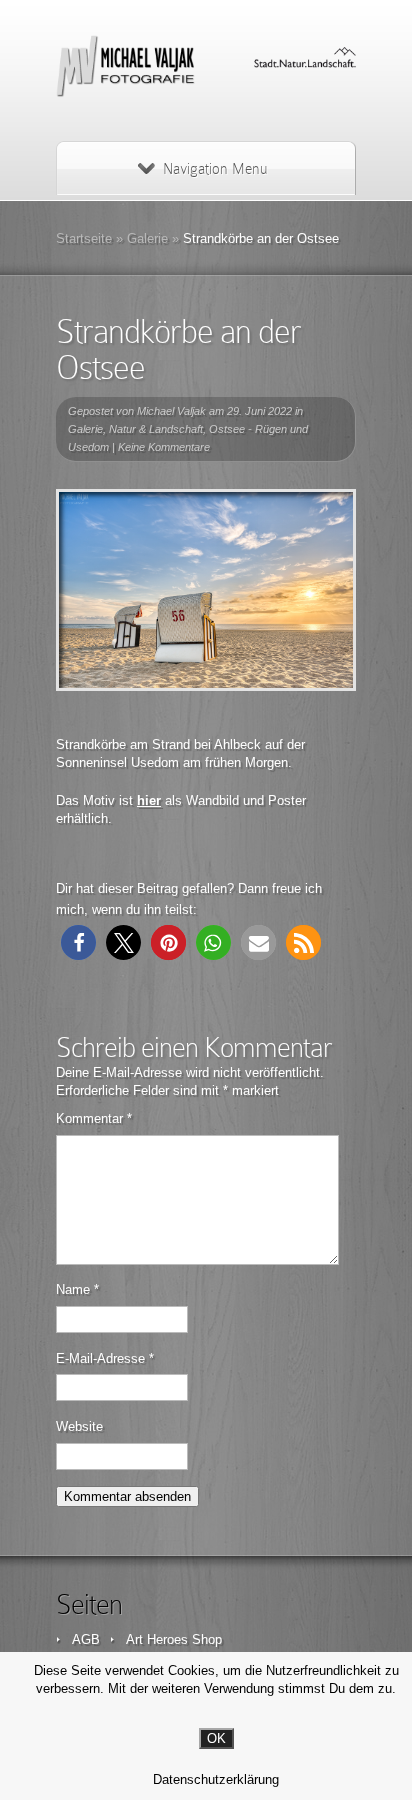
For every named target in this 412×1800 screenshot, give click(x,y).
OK (216, 1738)
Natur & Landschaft (156, 429)
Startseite (84, 238)
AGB (86, 1639)
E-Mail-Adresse (105, 1358)
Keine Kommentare (164, 447)
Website (79, 1426)
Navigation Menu (215, 169)
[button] (78, 942)
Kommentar (94, 1118)
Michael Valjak (171, 411)
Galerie (147, 238)
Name (77, 1289)
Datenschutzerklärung (216, 1779)
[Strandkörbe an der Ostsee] (206, 590)
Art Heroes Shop (174, 1639)
